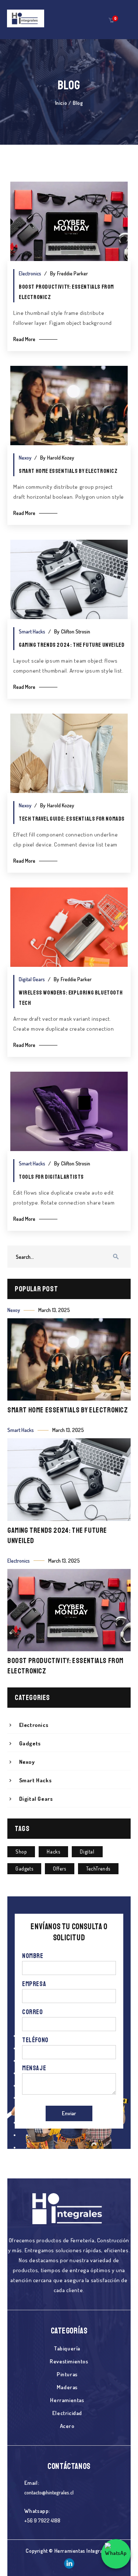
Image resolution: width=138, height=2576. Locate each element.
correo (33, 2012)
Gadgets (24, 1869)
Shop (21, 1852)
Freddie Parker (72, 273)
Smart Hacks (32, 631)
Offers (60, 1869)
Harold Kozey (61, 458)
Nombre (33, 1956)
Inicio (61, 103)
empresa (34, 1984)
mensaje (34, 2068)
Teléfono (35, 2040)
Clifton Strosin (76, 631)
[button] (111, 20)
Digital (87, 1852)
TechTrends (98, 1869)
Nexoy (25, 458)
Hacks (53, 1852)
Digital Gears (32, 979)
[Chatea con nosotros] (116, 2554)
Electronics (30, 273)
